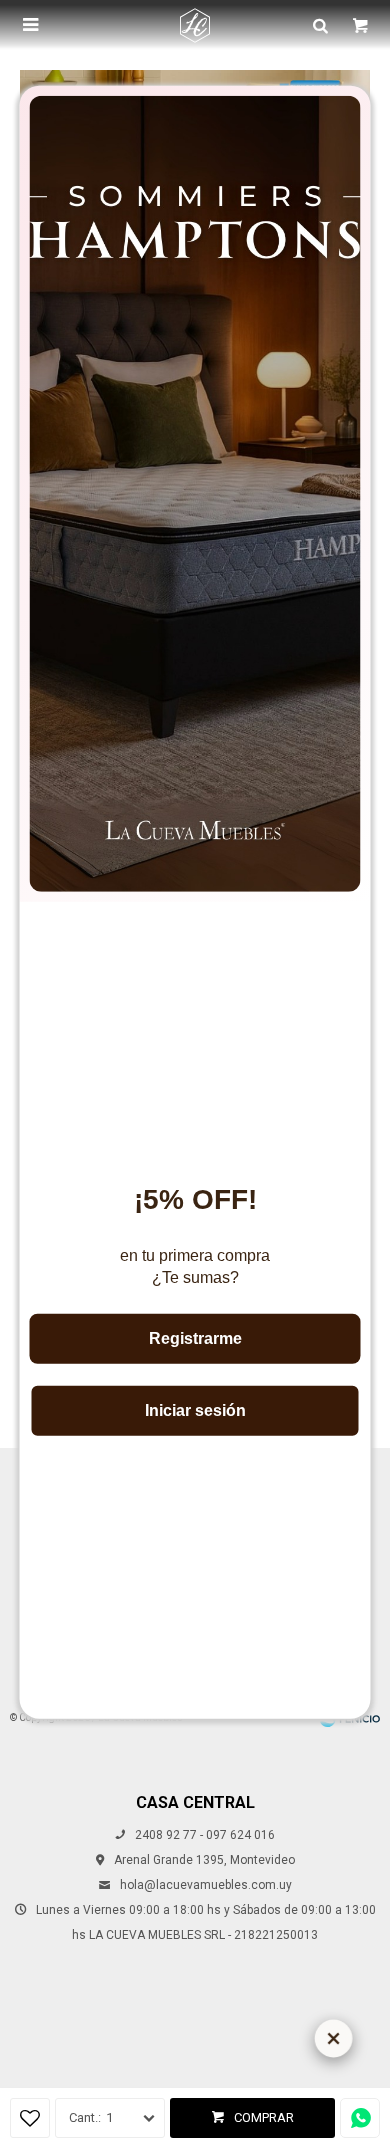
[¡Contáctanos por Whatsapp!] (360, 2118)
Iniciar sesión (195, 1409)
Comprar (264, 2117)
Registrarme (195, 1337)
